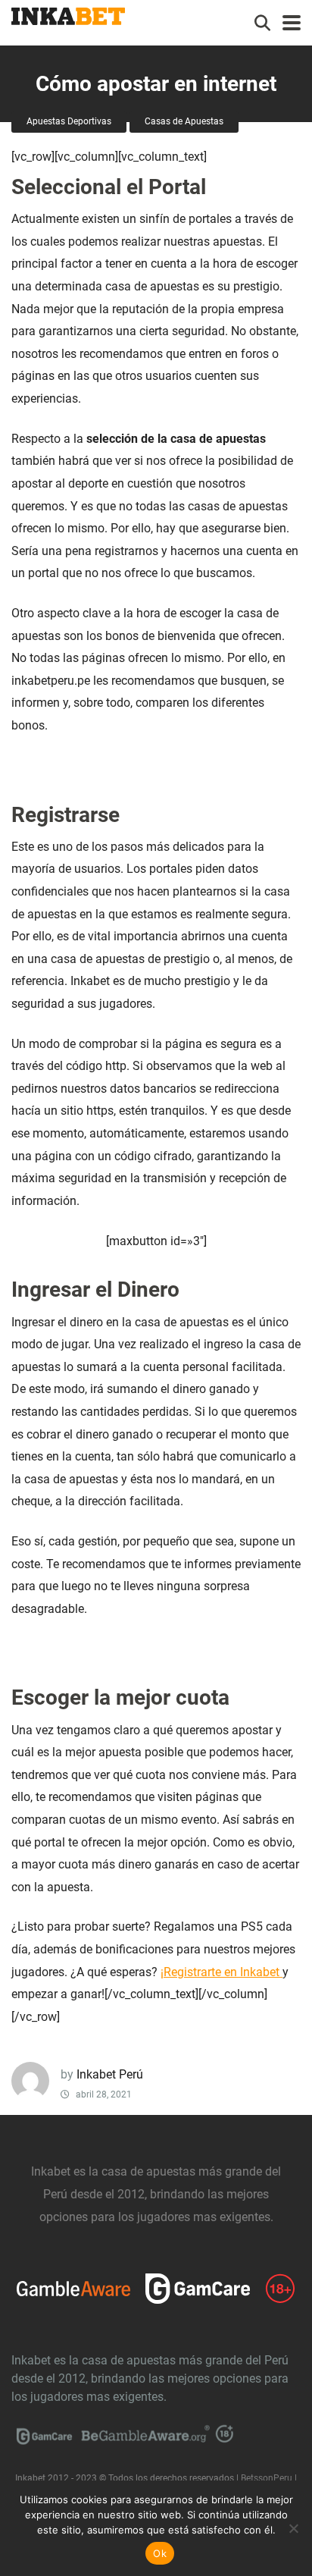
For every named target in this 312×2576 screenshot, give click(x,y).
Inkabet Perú (110, 2074)
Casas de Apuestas (184, 121)
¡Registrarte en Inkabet (222, 1972)
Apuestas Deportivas (69, 121)
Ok (160, 2553)
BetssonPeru (267, 2478)
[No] (293, 2528)
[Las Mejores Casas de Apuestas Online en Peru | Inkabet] (68, 14)
